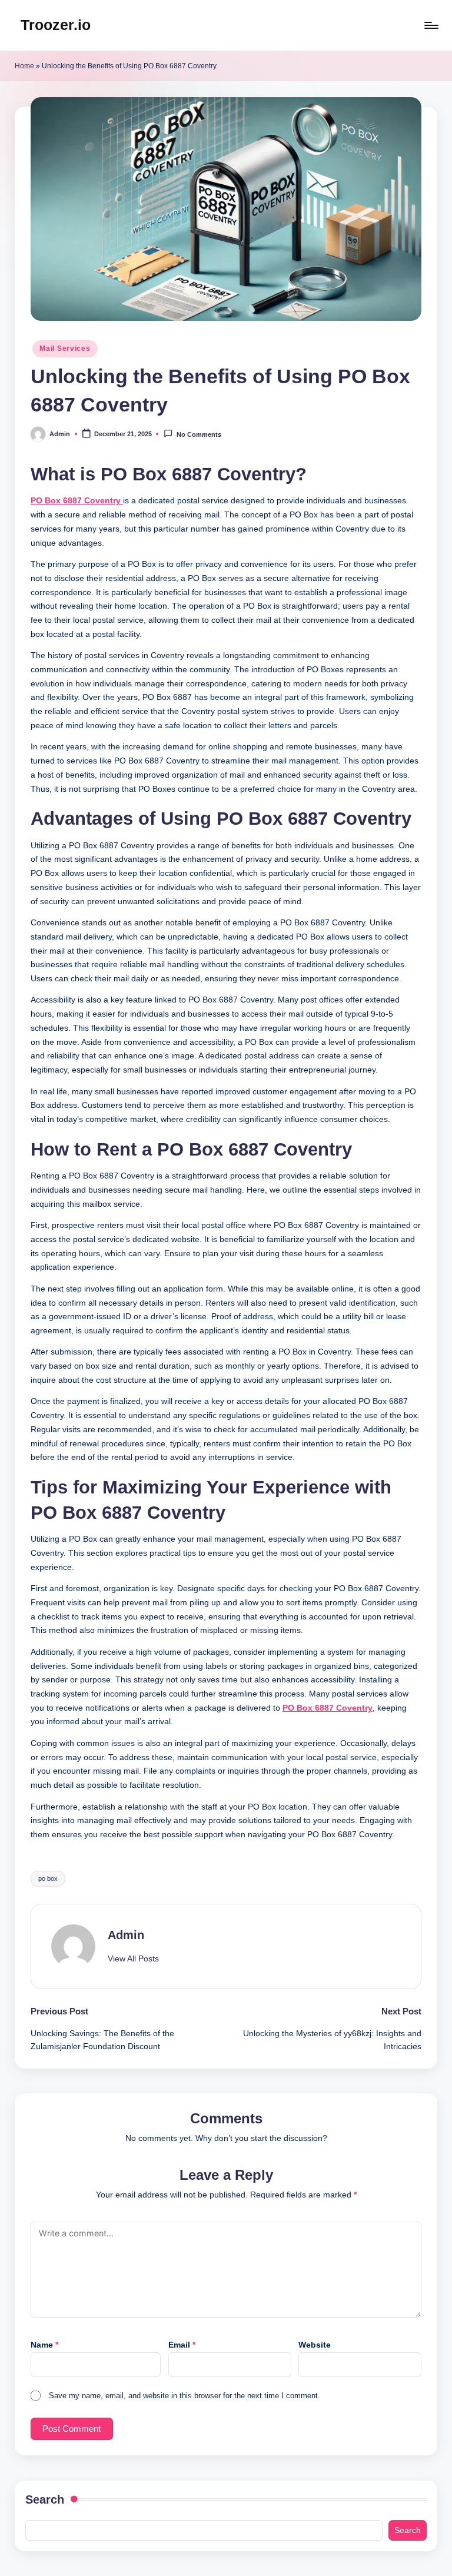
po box (48, 1878)
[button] (133, 1959)
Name (44, 2345)
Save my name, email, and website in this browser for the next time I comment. (185, 2396)
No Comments (199, 435)
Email (182, 2345)
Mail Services (65, 348)
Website (315, 2345)
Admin (126, 1935)
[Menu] (431, 25)
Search (45, 2499)
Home (24, 66)
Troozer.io (56, 25)
